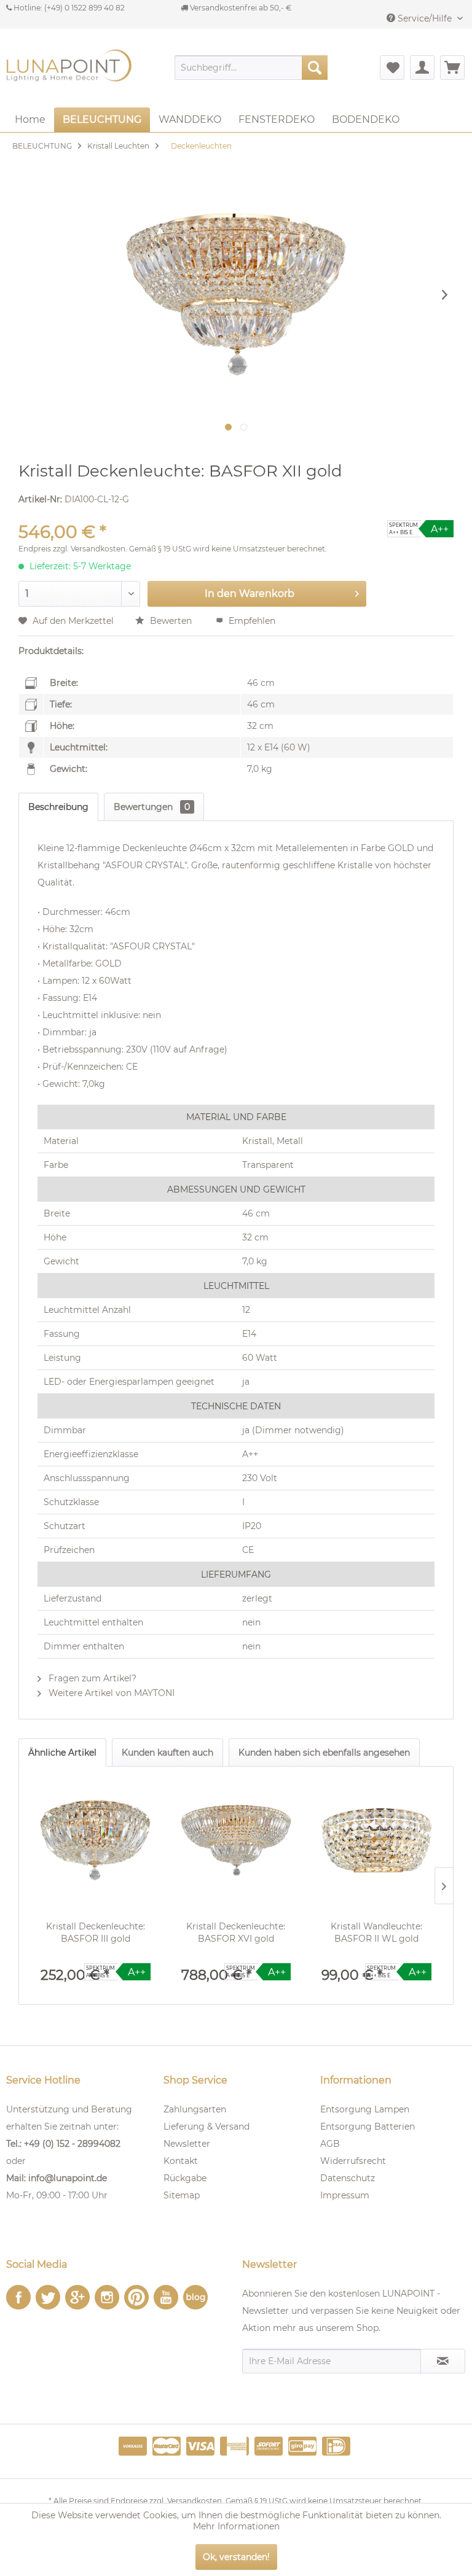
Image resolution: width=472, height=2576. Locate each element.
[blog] (195, 2297)
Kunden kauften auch (167, 1753)
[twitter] (48, 2297)
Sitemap (182, 2195)
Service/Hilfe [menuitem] (425, 18)
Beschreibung (58, 807)
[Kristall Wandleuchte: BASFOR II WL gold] (376, 1840)
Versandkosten (98, 549)
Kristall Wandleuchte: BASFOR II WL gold (376, 1932)
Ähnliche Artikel (62, 1753)
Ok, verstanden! (236, 2557)
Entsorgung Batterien (368, 2127)
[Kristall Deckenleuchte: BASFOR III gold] (96, 1840)
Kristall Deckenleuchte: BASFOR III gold (96, 1932)
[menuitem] (251, 68)
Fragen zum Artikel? (91, 1678)
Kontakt (181, 2161)
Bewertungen (152, 807)
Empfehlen (251, 621)
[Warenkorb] (452, 68)
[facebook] (18, 2297)
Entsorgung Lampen (365, 2109)
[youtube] (166, 2297)
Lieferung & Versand (206, 2127)
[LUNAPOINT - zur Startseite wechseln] (71, 74)
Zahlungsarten (195, 2109)
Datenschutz (348, 2178)
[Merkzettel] (392, 68)
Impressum (345, 2195)
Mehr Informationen (236, 2526)
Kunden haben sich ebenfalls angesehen (324, 1753)
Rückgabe (185, 2178)
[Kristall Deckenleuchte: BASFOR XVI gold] (236, 1840)
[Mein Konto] (422, 68)
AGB (330, 2144)
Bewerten (171, 621)
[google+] (77, 2297)
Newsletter (187, 2144)
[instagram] (107, 2297)
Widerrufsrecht (353, 2161)
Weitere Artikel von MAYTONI (110, 1693)
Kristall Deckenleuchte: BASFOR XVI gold (236, 1932)
